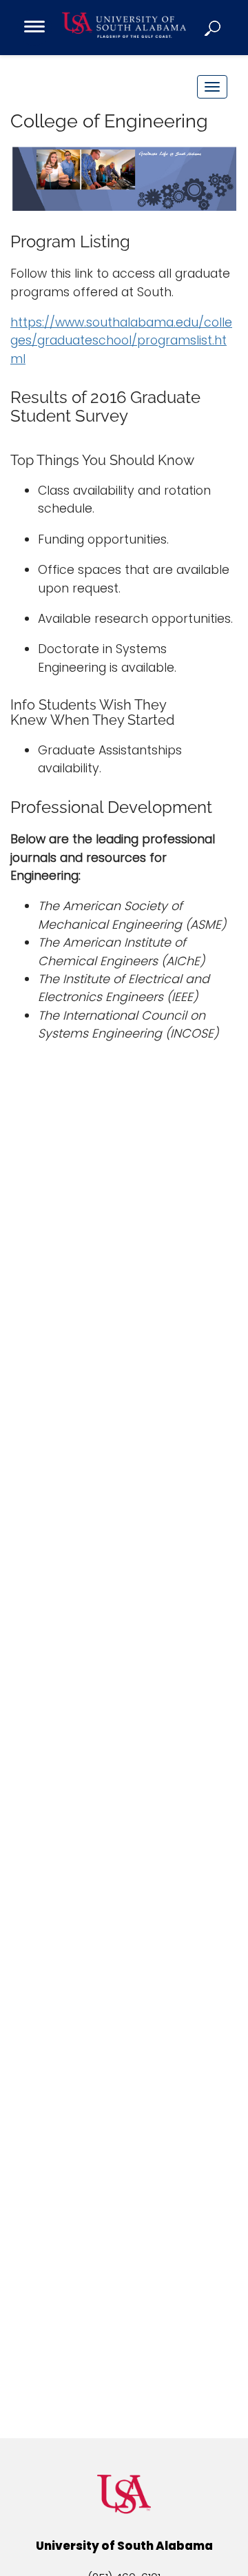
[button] (214, 28)
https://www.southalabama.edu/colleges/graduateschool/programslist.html (121, 341)
